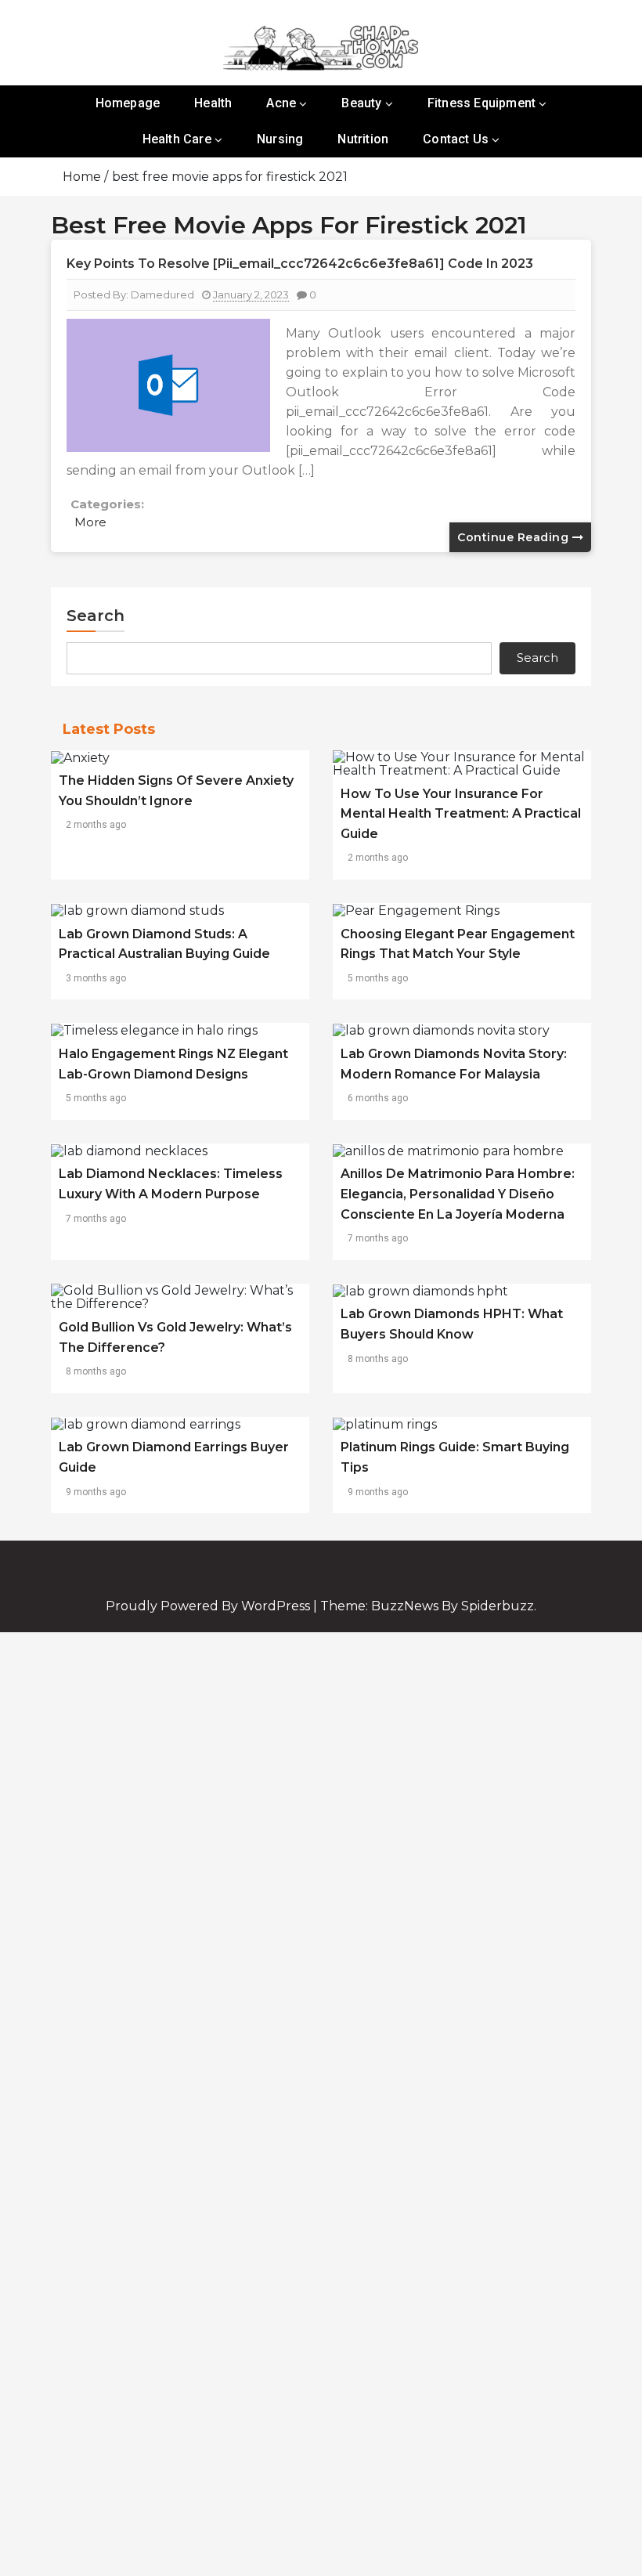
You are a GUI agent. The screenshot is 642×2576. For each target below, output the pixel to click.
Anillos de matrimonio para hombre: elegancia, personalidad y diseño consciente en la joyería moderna (458, 1194)
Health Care (177, 139)
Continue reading (515, 537)
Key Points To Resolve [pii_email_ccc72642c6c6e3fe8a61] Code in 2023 (300, 264)
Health (213, 103)
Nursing (280, 139)
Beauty (361, 103)
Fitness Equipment (481, 103)
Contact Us (456, 139)
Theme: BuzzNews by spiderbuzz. (428, 1606)
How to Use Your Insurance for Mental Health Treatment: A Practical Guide (461, 814)
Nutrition (363, 139)
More (90, 522)
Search (96, 616)
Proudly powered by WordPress (209, 1606)
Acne (281, 103)
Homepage (128, 103)
